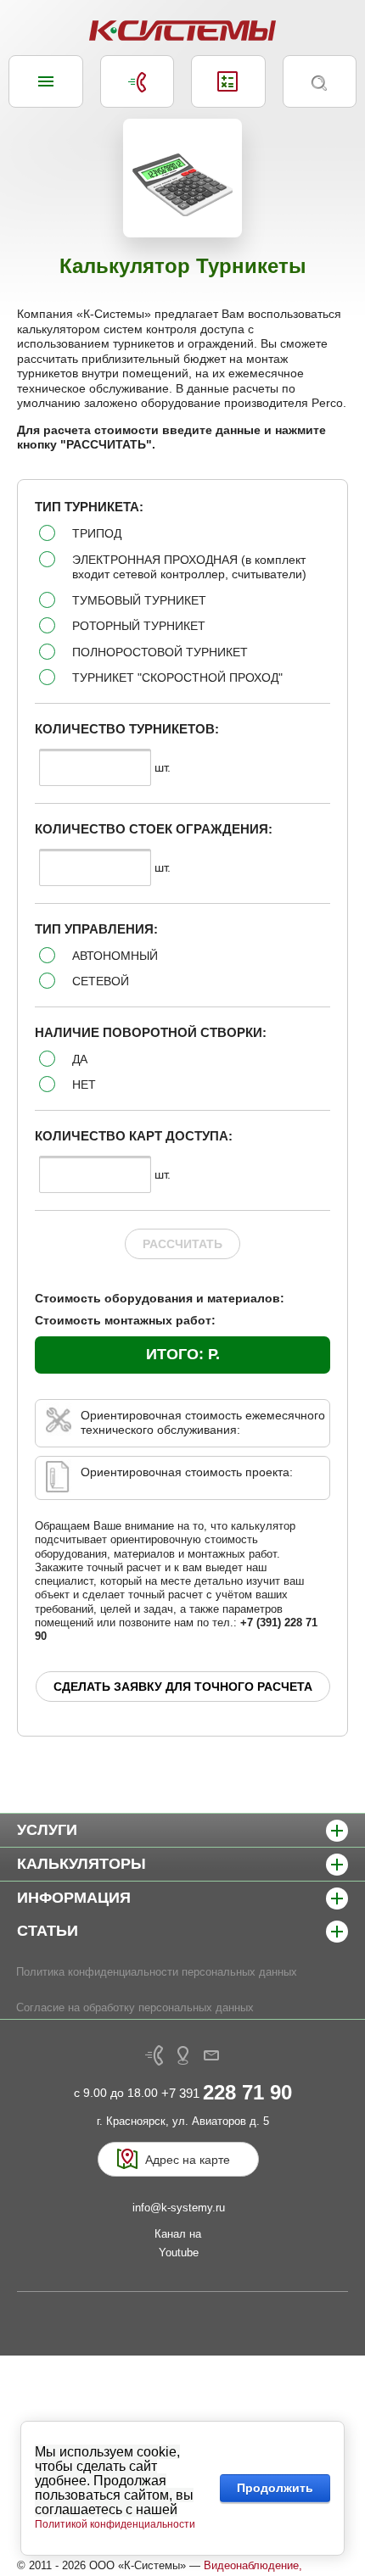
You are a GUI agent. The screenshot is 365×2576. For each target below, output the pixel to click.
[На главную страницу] (182, 31)
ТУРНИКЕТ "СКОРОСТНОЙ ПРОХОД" (177, 677)
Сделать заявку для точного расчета (183, 1687)
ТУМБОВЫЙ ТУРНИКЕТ (139, 600)
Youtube (179, 2253)
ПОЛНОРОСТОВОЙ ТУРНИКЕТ (160, 652)
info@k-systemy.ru (179, 2208)
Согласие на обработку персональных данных (135, 2007)
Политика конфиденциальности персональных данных (157, 1972)
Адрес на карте (188, 2160)
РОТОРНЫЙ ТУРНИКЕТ (139, 626)
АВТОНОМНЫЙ (115, 956)
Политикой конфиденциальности (115, 2524)
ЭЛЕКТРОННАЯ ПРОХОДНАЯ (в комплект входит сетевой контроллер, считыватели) (189, 567)
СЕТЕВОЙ (101, 981)
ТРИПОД (97, 533)
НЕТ (84, 1084)
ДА (80, 1059)
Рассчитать (182, 1244)
